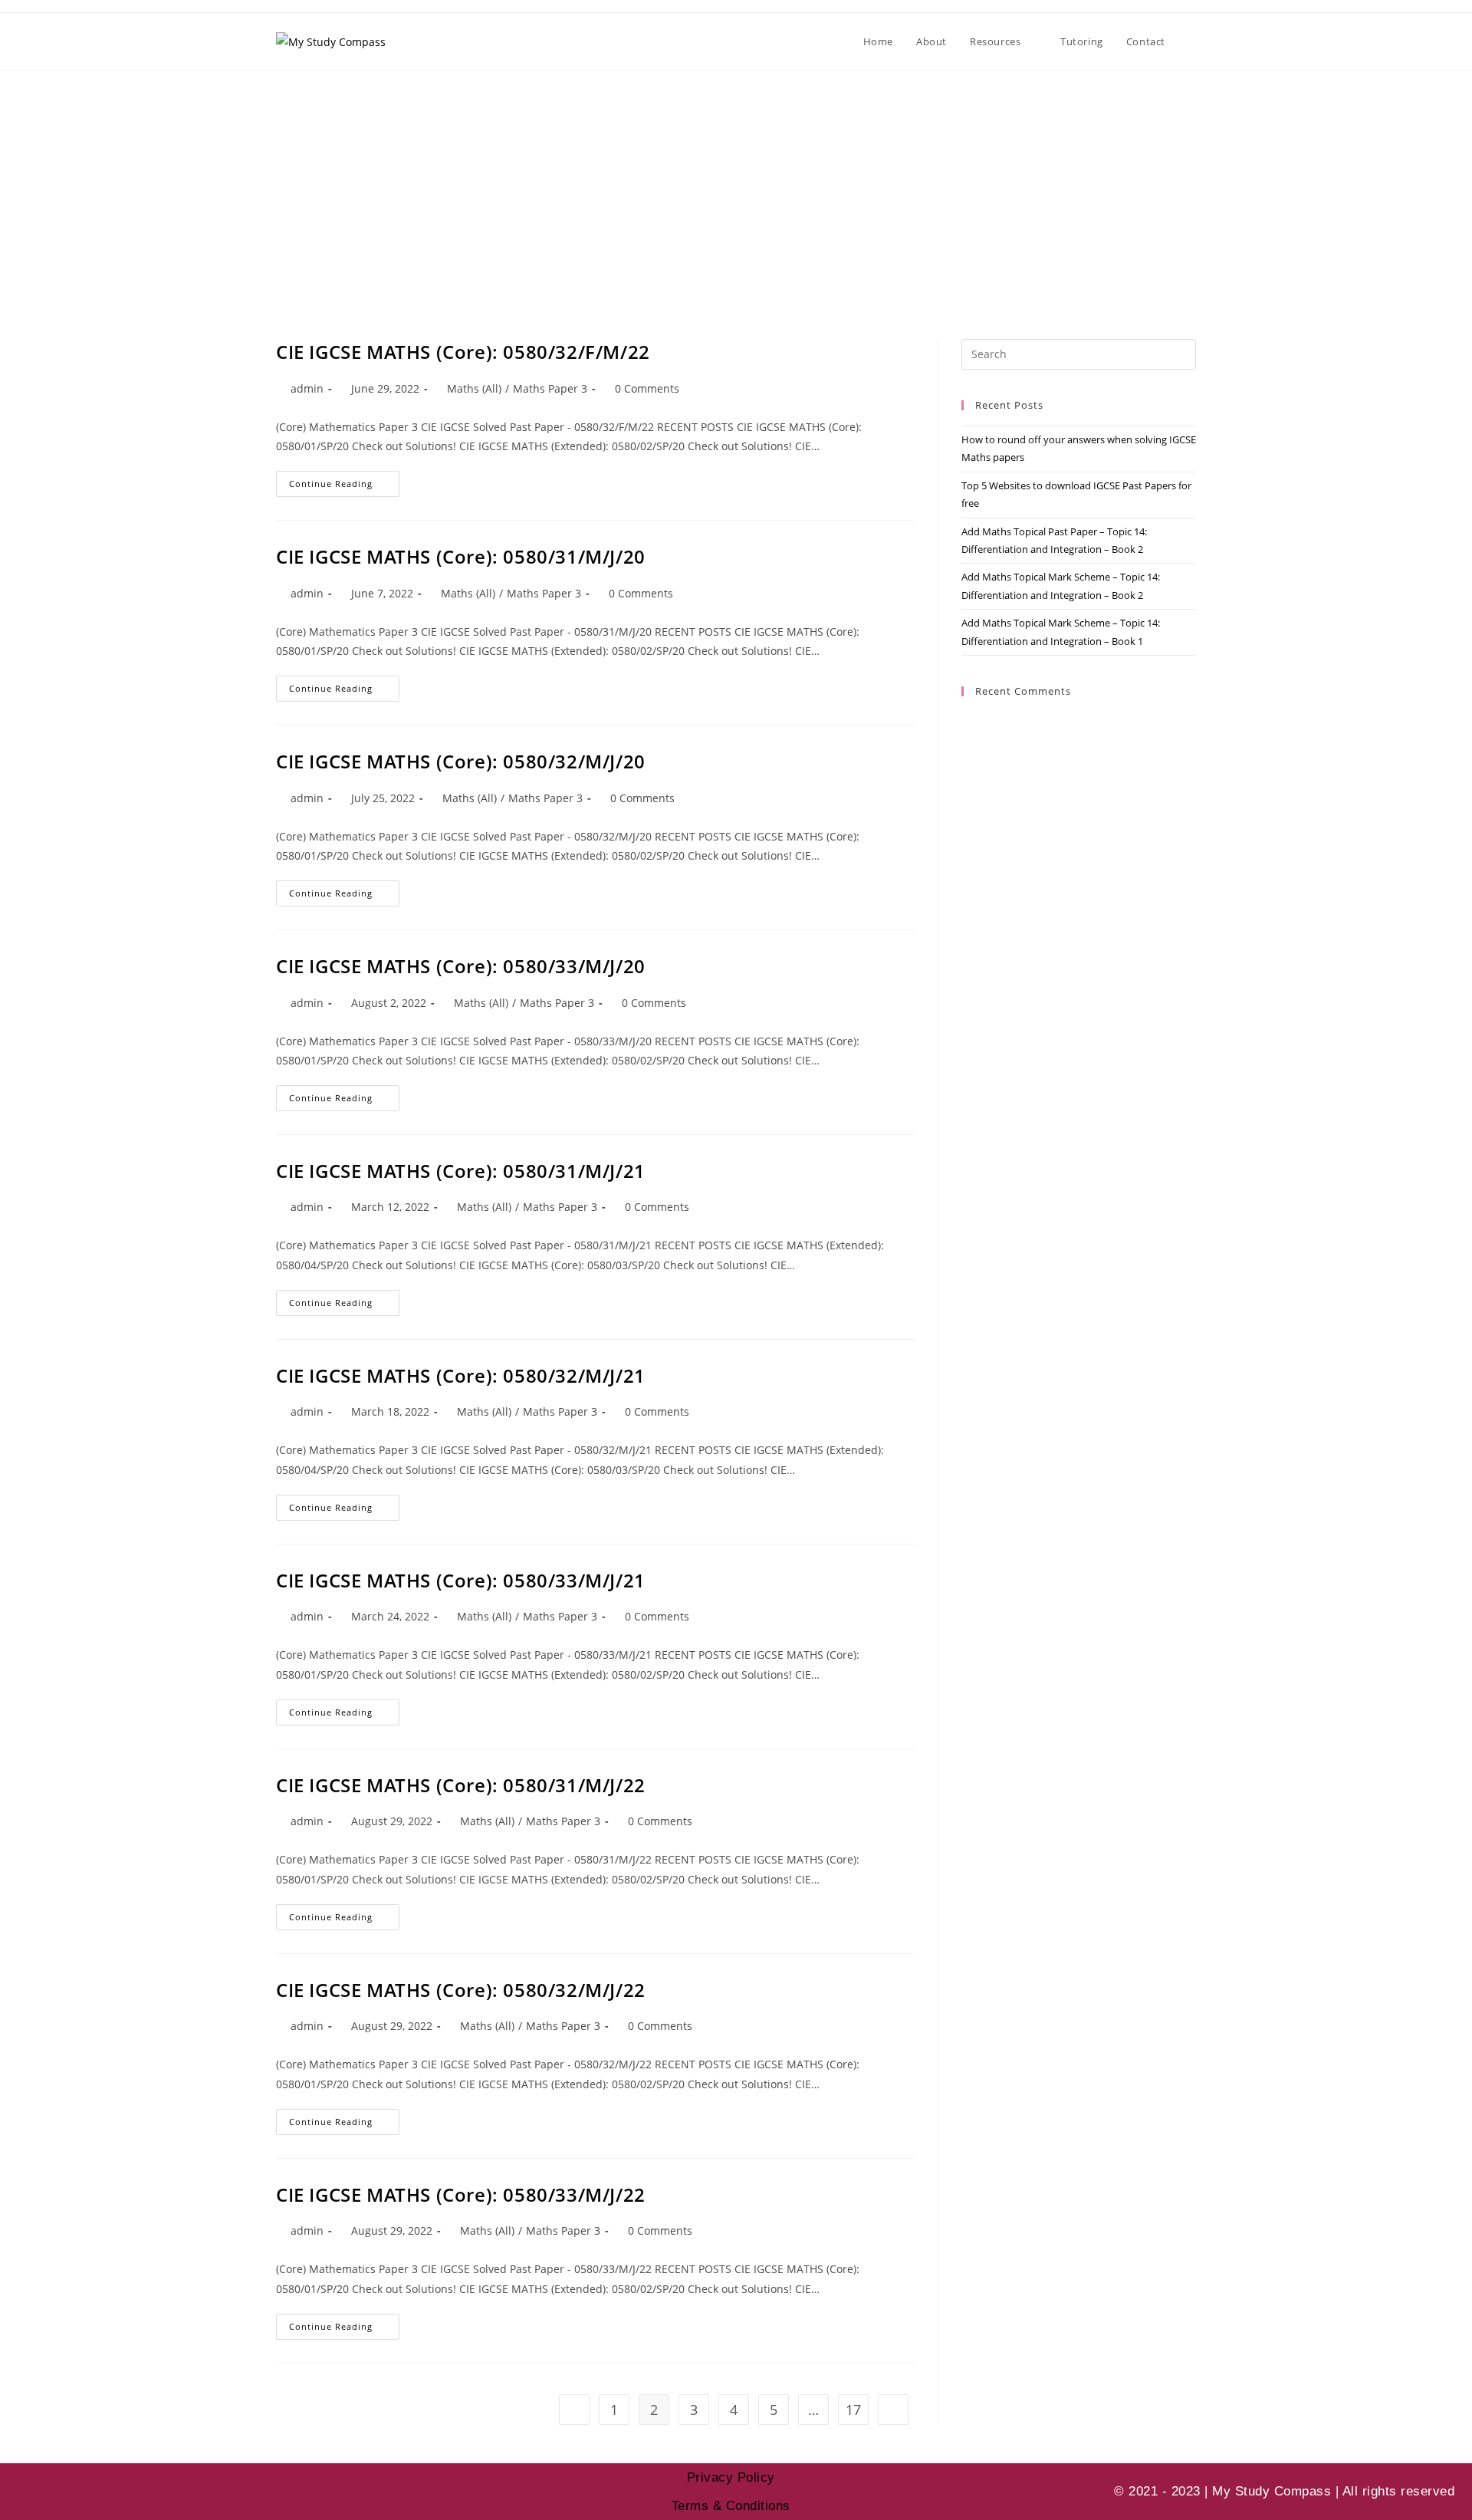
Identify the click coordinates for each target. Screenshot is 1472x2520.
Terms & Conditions (731, 2506)
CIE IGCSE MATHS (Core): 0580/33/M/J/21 (461, 1580)
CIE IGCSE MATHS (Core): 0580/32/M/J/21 (461, 1375)
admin (307, 388)
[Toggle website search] (1192, 41)
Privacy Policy (731, 2477)
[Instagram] (69, 2492)
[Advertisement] (736, 186)
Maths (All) (474, 388)
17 (853, 2410)
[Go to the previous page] (574, 2410)
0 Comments (647, 388)
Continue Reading (344, 480)
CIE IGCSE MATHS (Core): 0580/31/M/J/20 (461, 556)
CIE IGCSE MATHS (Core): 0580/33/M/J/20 (461, 966)
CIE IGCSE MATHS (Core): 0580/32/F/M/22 (463, 352)
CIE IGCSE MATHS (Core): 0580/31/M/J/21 (461, 1171)
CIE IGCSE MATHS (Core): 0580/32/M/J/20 (461, 761)
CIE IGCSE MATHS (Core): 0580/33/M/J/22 (461, 2194)
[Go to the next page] (893, 2410)
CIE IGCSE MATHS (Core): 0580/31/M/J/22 (461, 1785)
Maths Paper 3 (550, 388)
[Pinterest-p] (111, 2492)
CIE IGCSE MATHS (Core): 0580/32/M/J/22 (461, 1990)
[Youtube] (27, 2492)
